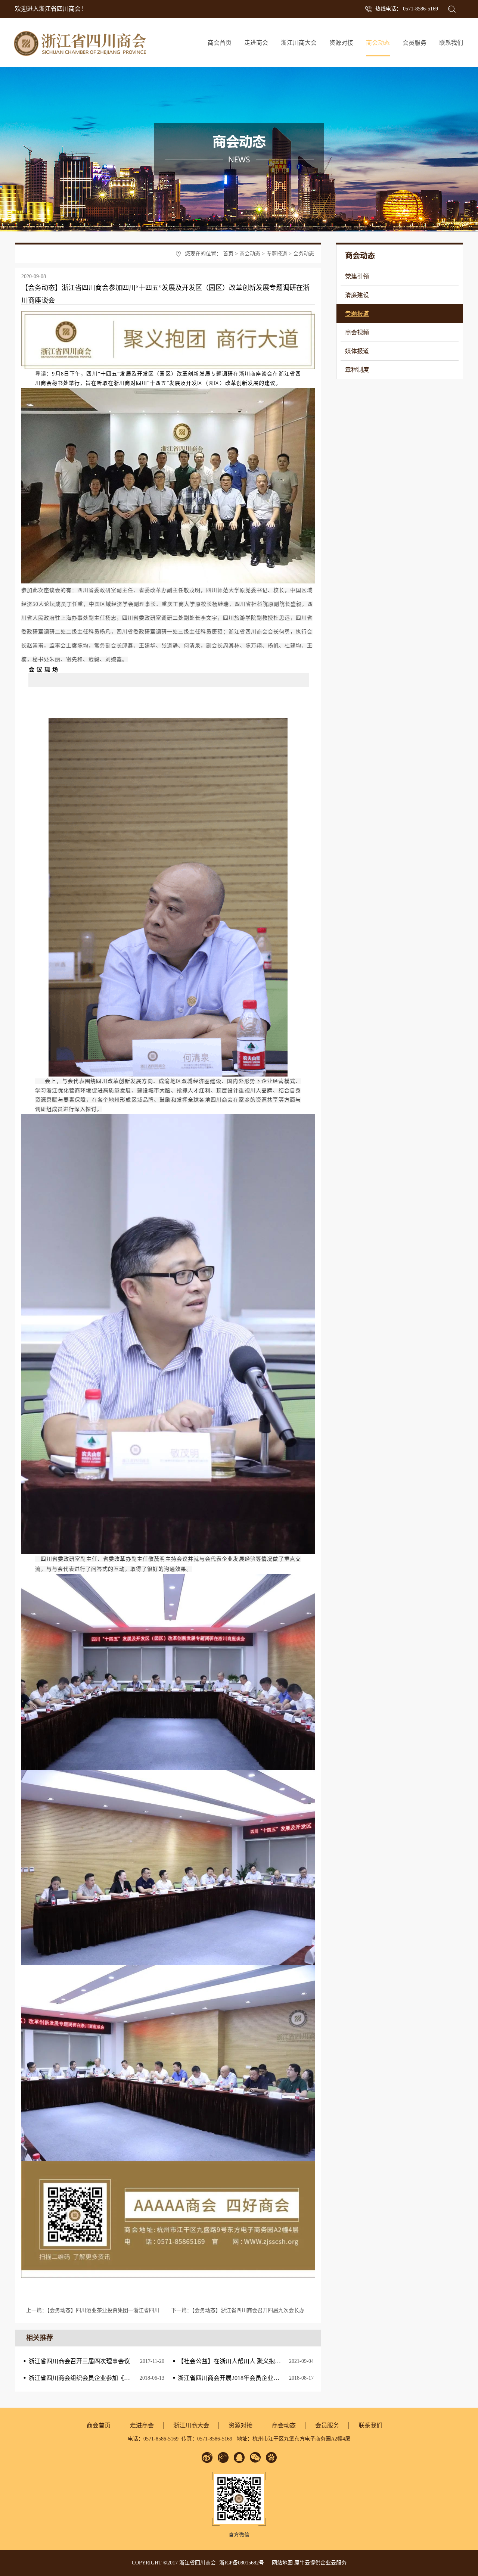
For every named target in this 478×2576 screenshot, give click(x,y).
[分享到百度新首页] (271, 2457)
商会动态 (250, 254)
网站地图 (281, 2563)
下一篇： (243, 2310)
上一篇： (119, 2310)
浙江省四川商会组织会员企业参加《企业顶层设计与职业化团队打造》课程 (127, 2378)
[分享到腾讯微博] (223, 2457)
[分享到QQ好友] (239, 2457)
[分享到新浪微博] (207, 2457)
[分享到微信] (255, 2457)
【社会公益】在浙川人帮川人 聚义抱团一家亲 (238, 2361)
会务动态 (304, 254)
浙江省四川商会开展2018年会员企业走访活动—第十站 (249, 2378)
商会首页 (220, 43)
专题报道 (277, 254)
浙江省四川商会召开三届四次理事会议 (79, 2361)
